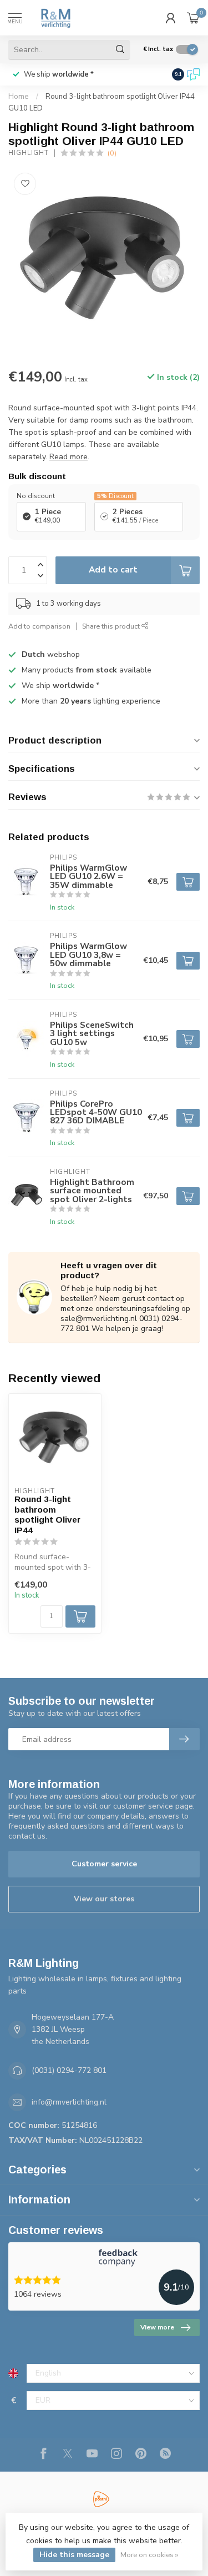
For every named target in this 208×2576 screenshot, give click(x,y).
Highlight (29, 153)
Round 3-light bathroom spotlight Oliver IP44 (47, 1514)
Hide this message (74, 2555)
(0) (112, 153)
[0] (194, 18)
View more (157, 2327)
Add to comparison (39, 626)
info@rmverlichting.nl (69, 2102)
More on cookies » (149, 2555)
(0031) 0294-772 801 (69, 2070)
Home (19, 97)
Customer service (104, 1864)
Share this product (112, 626)
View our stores (104, 1899)
